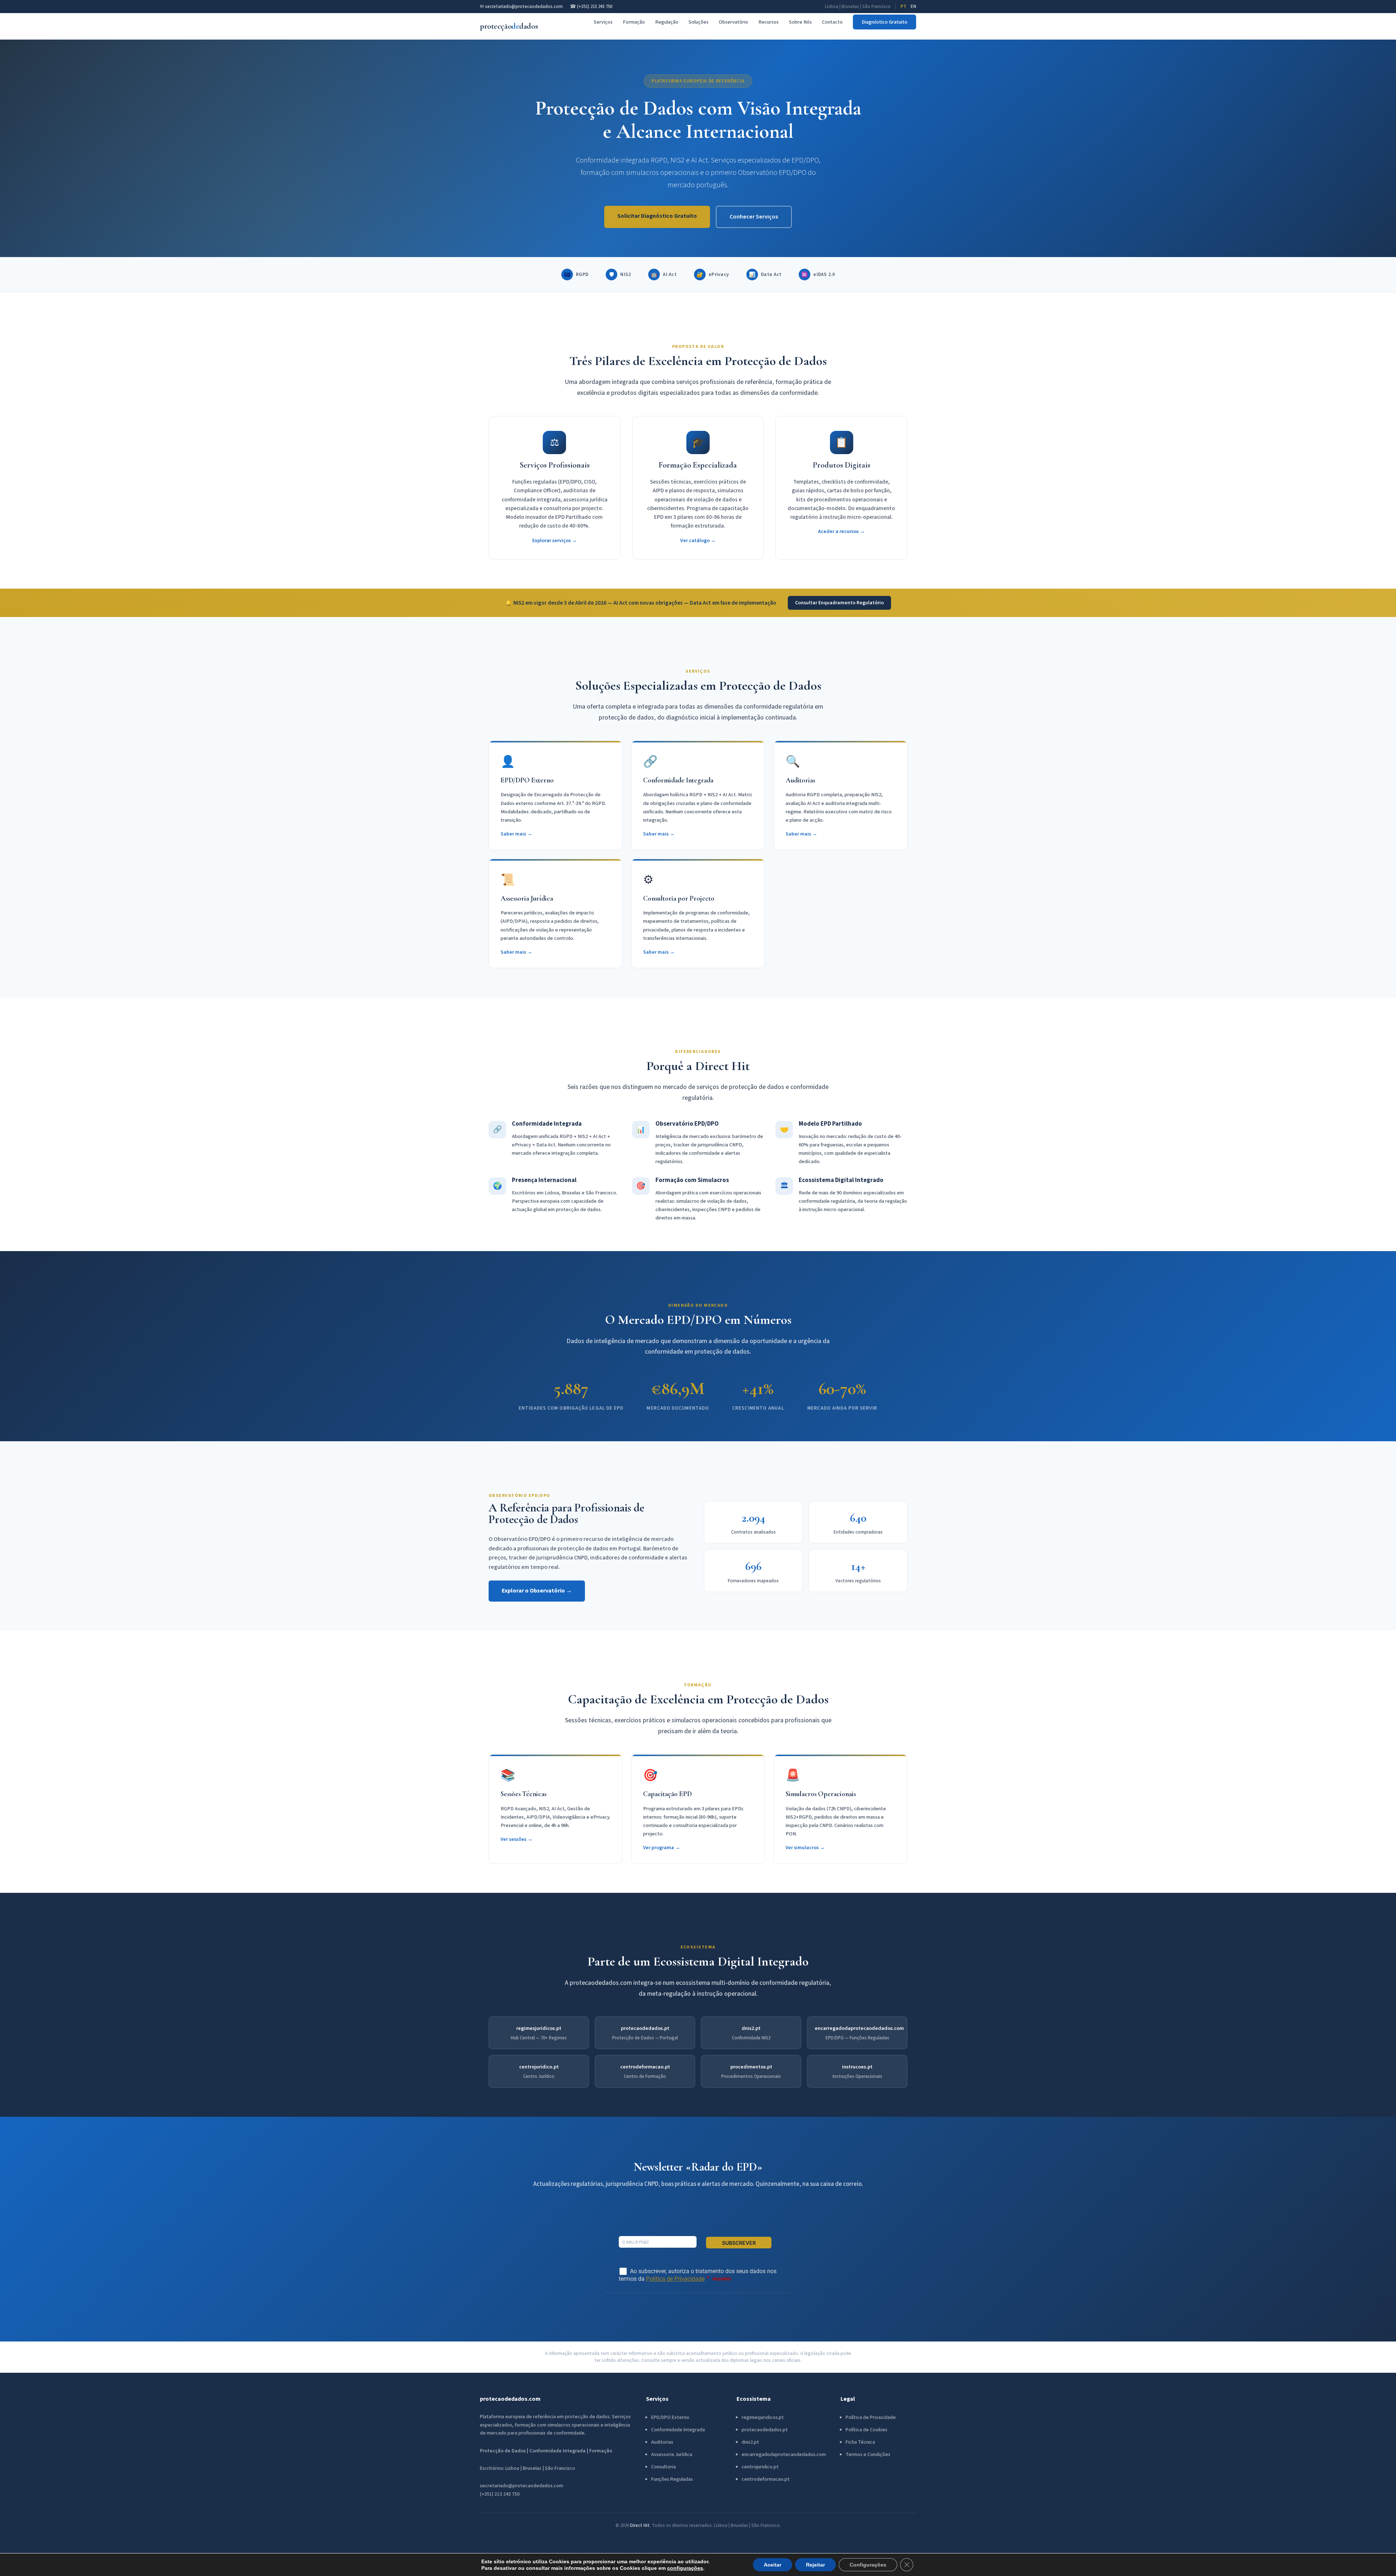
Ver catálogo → (698, 540)
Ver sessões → (517, 1839)
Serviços (603, 22)
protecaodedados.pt (645, 2028)
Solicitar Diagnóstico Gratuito (657, 216)
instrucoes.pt (857, 2067)
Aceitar (773, 2565)
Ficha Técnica (860, 2442)
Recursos (769, 22)
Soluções (699, 22)
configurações (685, 2568)
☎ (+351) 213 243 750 (591, 7)
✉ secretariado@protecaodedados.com (521, 7)
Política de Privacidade (871, 2417)
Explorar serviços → (555, 540)
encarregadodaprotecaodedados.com (859, 2028)
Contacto (832, 22)
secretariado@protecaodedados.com (522, 2486)
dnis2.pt (751, 2028)
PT (903, 7)
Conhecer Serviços (754, 217)
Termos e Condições (868, 2455)
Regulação (667, 22)
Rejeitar (815, 2565)
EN (913, 7)
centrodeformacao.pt (645, 2067)
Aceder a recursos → (841, 531)
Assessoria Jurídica (672, 2455)
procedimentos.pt (751, 2067)
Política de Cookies (867, 2430)
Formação (634, 22)
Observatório (733, 22)
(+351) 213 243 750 (500, 2494)
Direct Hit (640, 2525)
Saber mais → (516, 834)
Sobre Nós (800, 22)
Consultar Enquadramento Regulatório (839, 603)
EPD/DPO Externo (670, 2417)
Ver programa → (662, 1848)
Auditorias (662, 2442)
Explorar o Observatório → (537, 1591)
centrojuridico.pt (539, 2067)
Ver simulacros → (805, 1848)
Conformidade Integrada (678, 2430)
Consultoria (663, 2467)
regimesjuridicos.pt (539, 2028)
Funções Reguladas (672, 2479)
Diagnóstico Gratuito (884, 22)
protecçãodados (509, 26)
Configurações (868, 2565)
